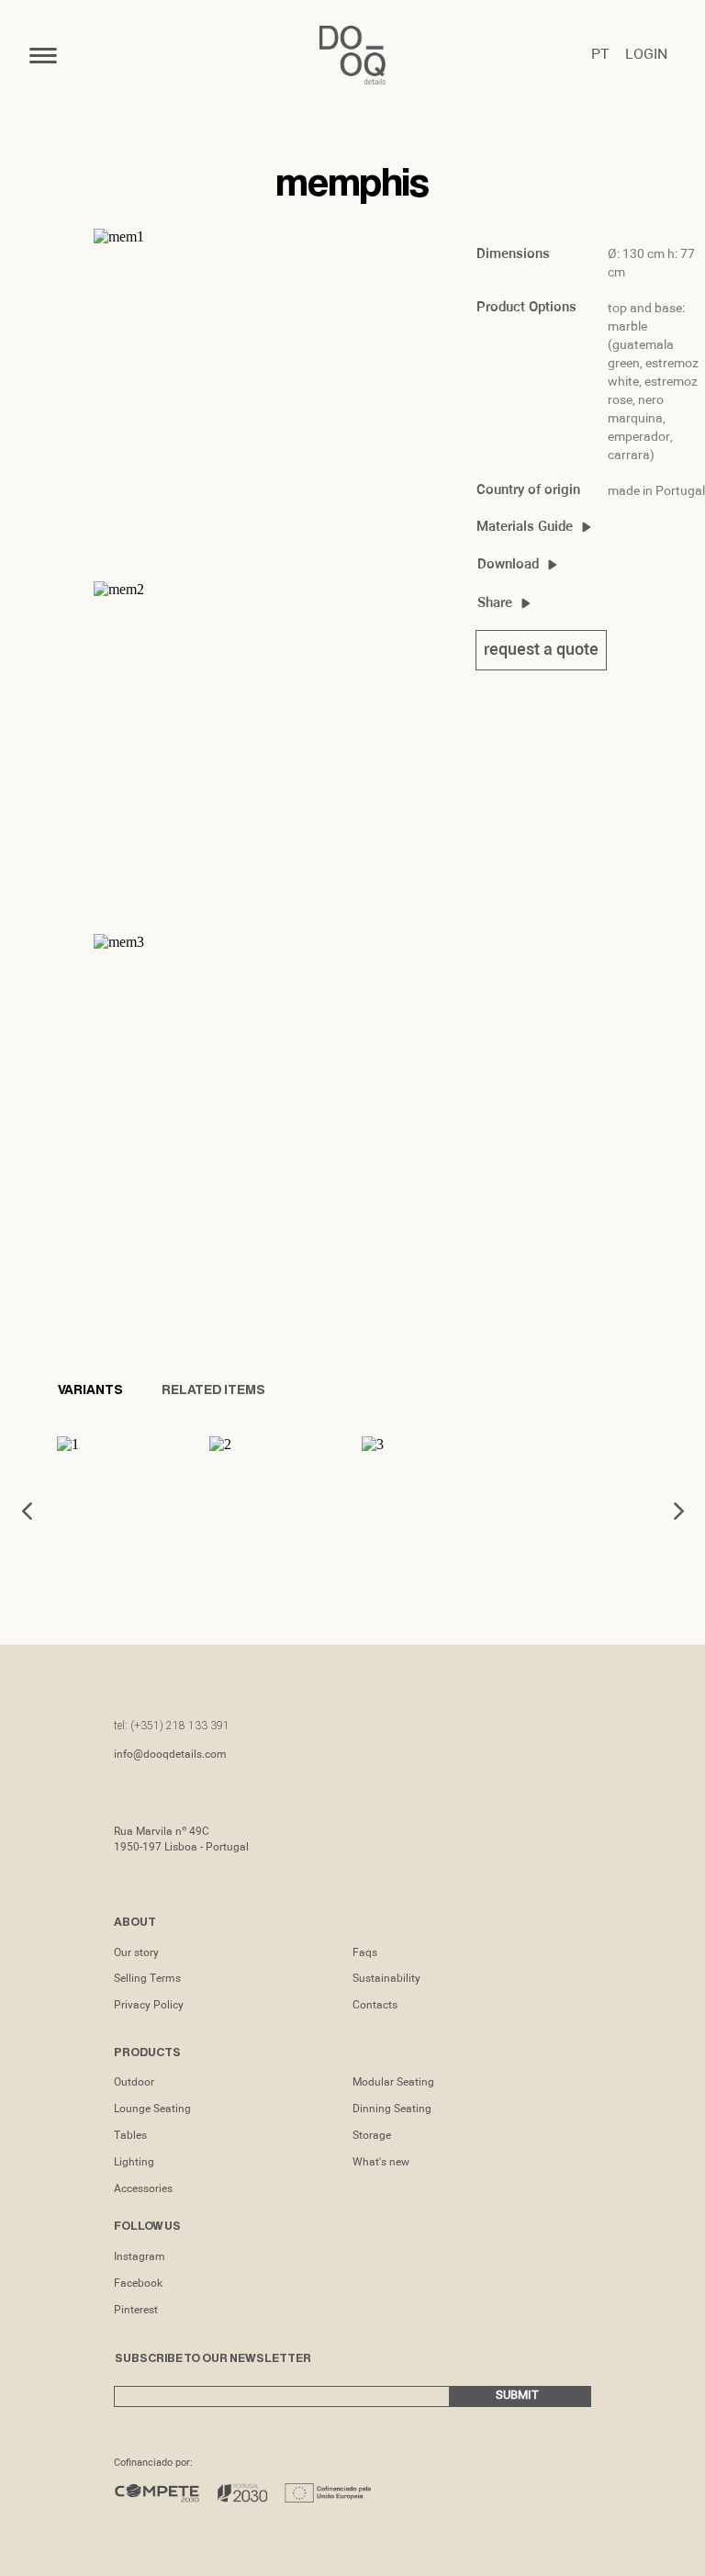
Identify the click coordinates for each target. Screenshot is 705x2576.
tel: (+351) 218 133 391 (172, 1726)
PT (600, 55)
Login (646, 55)
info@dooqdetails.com (170, 1755)
